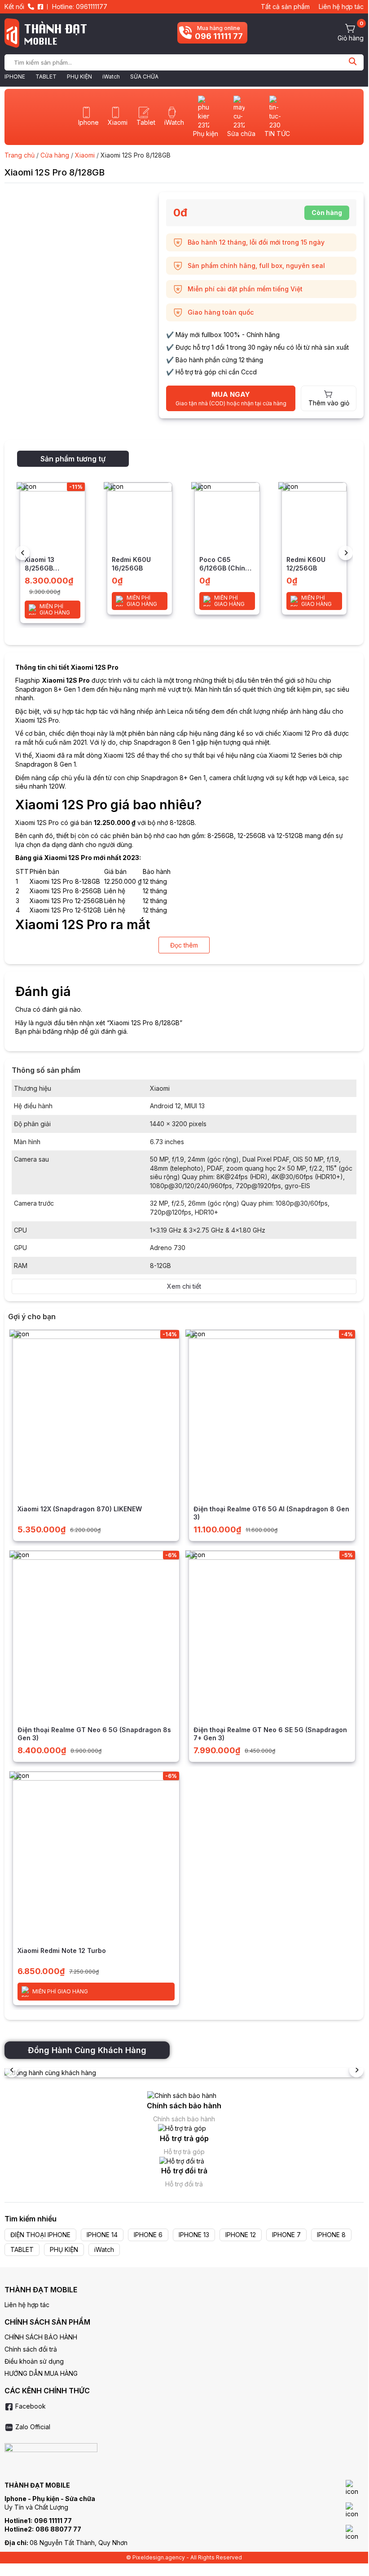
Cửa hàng (55, 155)
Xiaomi (85, 155)
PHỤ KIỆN (79, 77)
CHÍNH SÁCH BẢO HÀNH (41, 2337)
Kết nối (14, 7)
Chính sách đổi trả (31, 2349)
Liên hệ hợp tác (341, 7)
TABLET (46, 77)
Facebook (30, 2406)
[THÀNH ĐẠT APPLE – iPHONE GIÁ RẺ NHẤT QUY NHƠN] (46, 33)
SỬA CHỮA (144, 77)
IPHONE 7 (286, 2235)
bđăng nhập (61, 1031)
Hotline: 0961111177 (80, 7)
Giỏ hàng (351, 38)
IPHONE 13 (194, 2235)
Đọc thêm (184, 945)
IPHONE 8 (331, 2235)
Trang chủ (20, 155)
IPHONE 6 (148, 2235)
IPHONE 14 (102, 2235)
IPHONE (15, 77)
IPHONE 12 (241, 2235)
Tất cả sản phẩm (285, 7)
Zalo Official (32, 2427)
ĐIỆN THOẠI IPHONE (40, 2235)
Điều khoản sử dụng (34, 2361)
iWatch (111, 77)
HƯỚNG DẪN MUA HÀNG (41, 2373)
